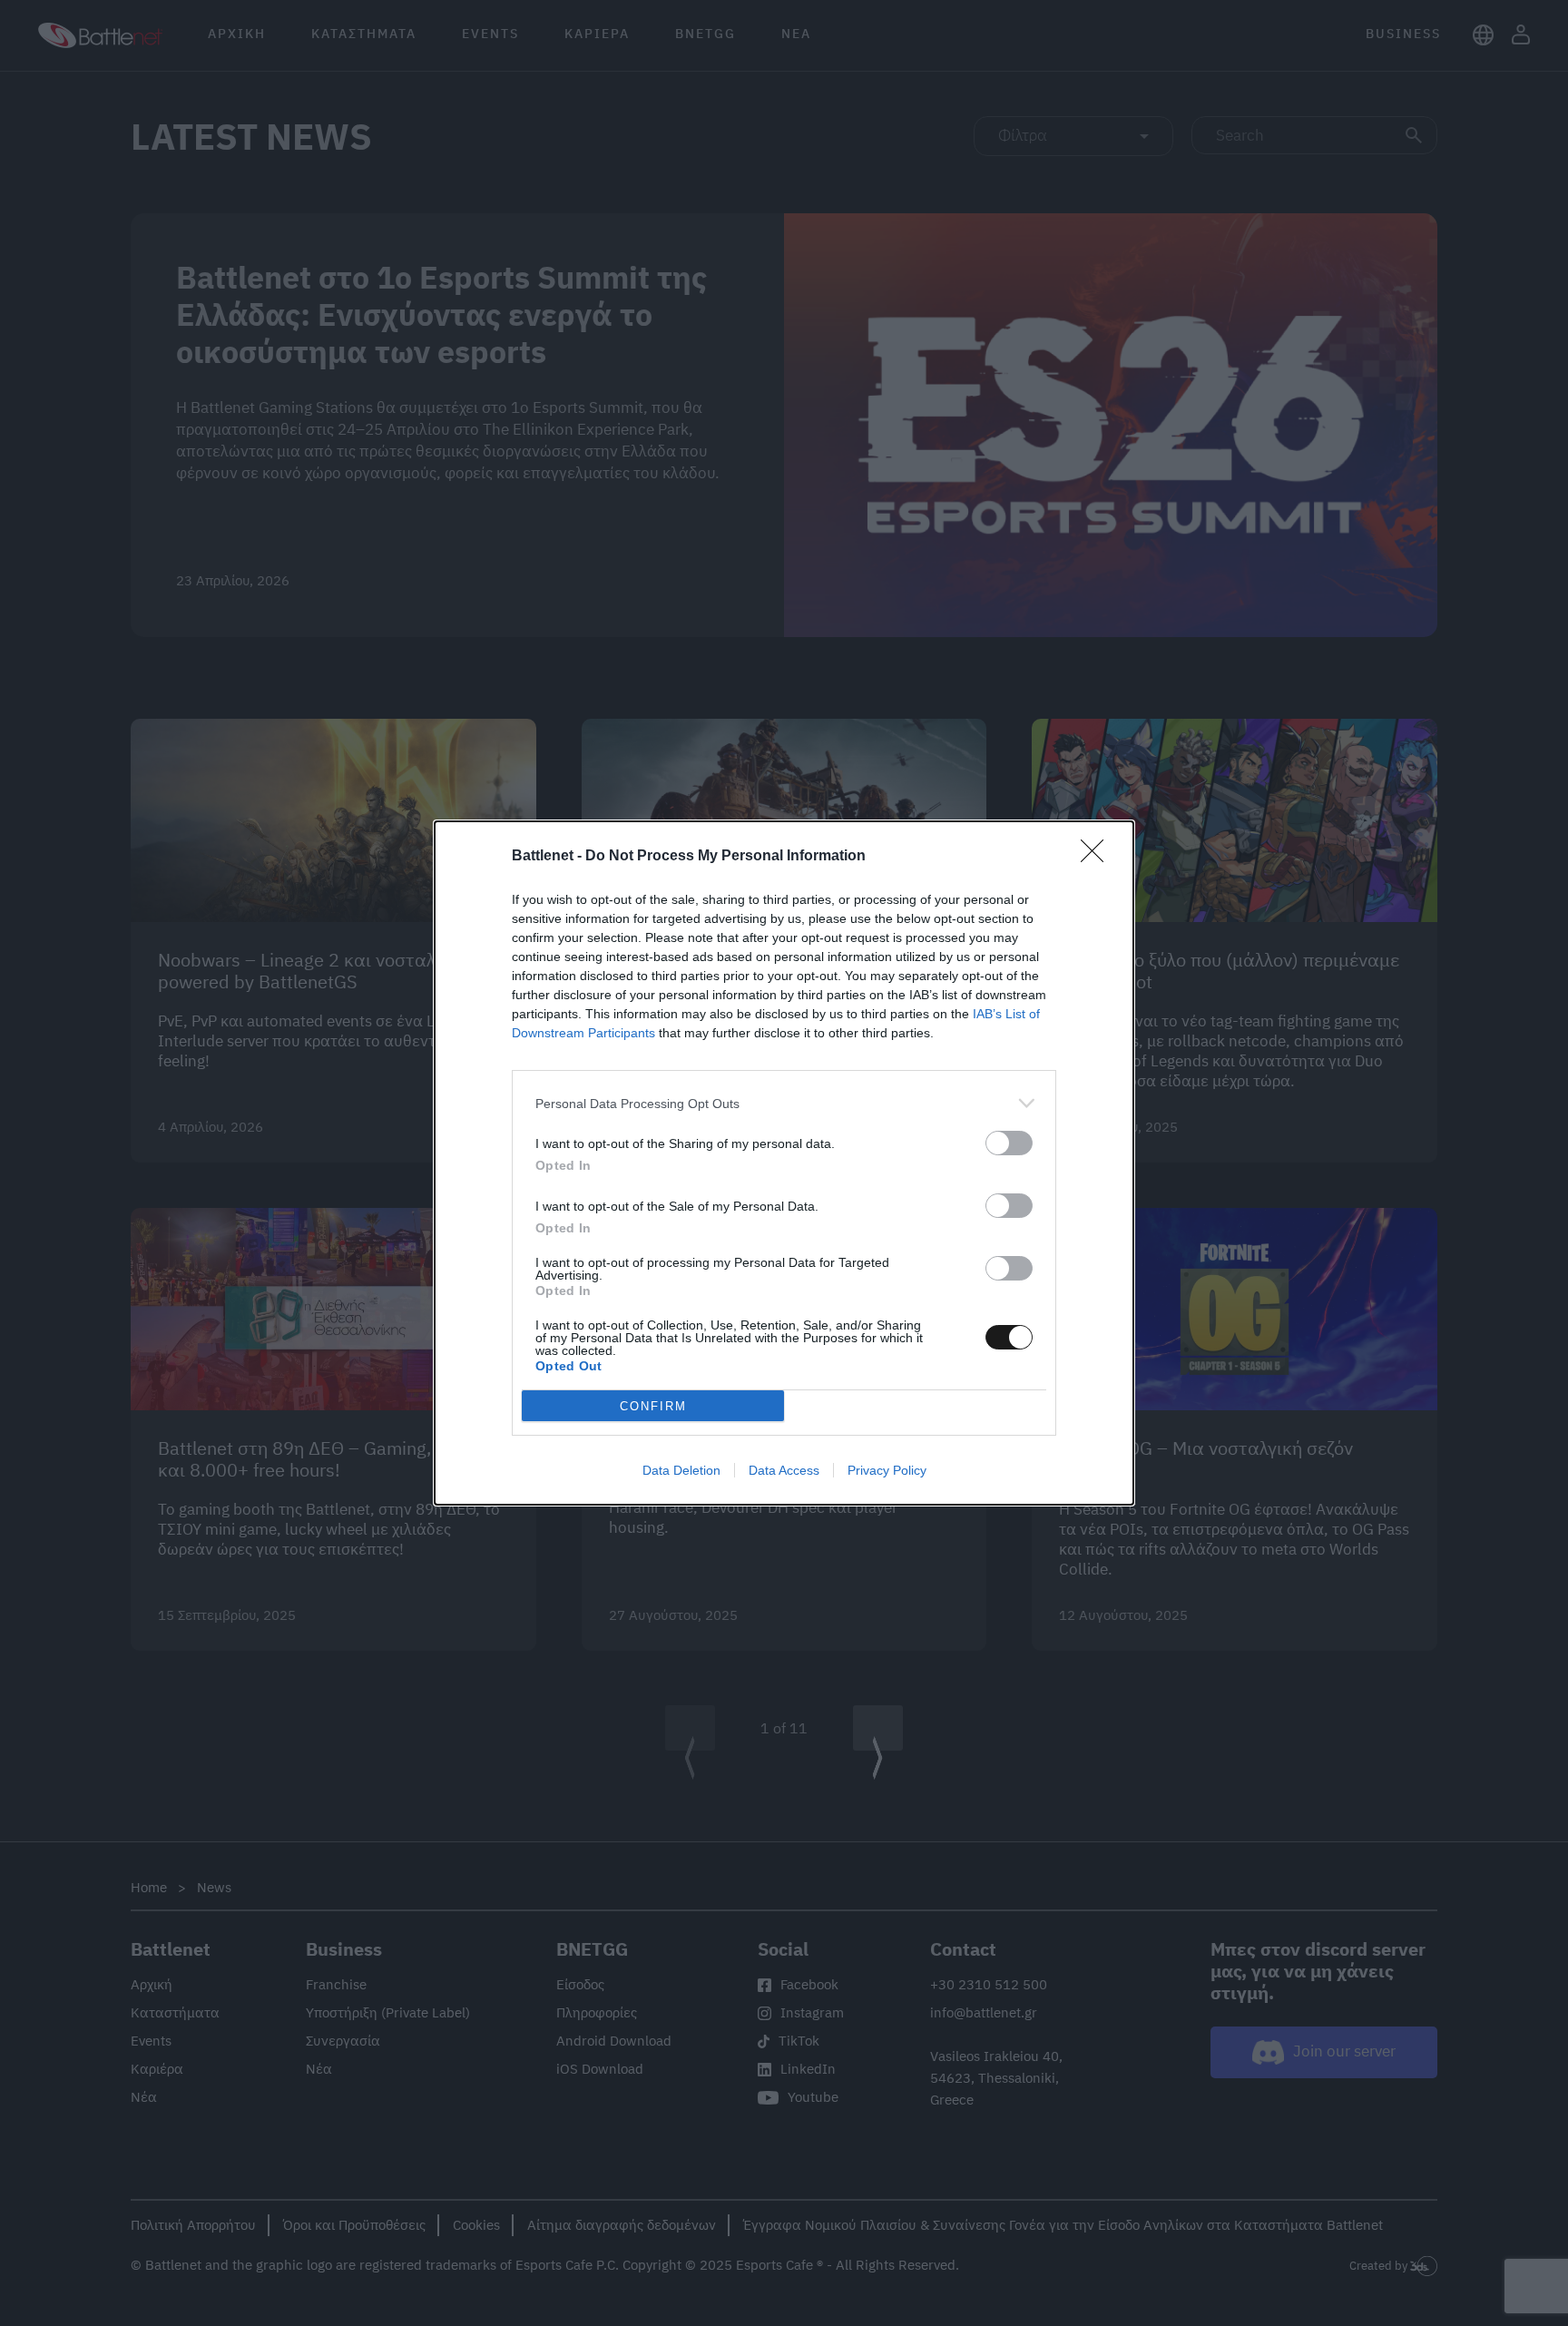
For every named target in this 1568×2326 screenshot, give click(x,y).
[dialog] (784, 1163)
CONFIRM (653, 1406)
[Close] (1098, 857)
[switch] (1009, 1143)
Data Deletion (681, 1470)
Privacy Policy (887, 1470)
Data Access (784, 1470)
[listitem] (784, 1103)
